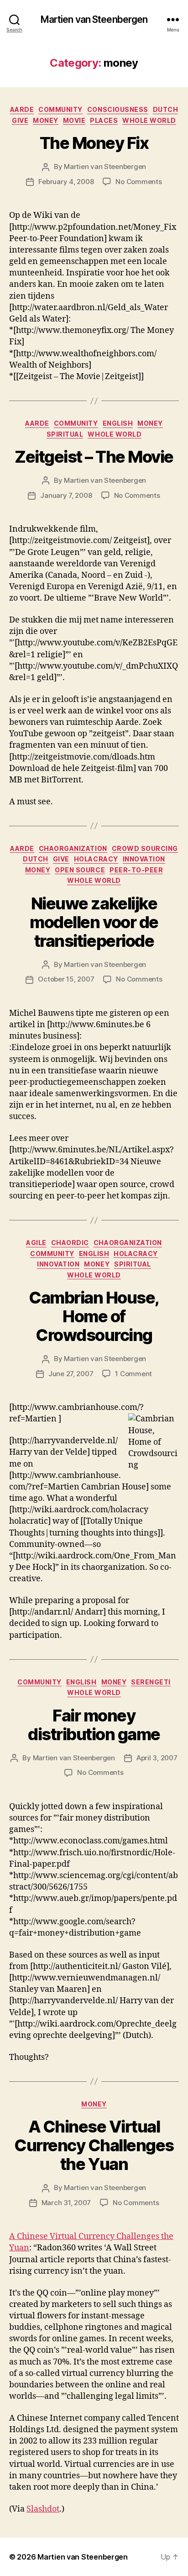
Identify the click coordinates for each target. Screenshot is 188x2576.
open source (80, 870)
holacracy (96, 859)
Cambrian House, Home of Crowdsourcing (94, 1316)
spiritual (65, 434)
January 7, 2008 (66, 495)
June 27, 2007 (71, 1374)
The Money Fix (94, 143)
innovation (144, 859)
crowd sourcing (145, 848)
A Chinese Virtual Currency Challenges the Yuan (94, 2145)
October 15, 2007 (66, 979)
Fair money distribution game (94, 1725)
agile (36, 1243)
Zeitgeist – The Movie (94, 457)
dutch (166, 109)
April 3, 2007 (157, 1758)
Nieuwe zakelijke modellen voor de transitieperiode (94, 922)
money (46, 120)
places (104, 120)
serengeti (151, 1682)
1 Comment (133, 1374)
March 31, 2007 (66, 2203)
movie (74, 120)
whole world (149, 120)
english (118, 423)
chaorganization (73, 848)
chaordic (70, 1243)
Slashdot (43, 2509)
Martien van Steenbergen (94, 19)
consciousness (118, 109)
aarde (22, 109)
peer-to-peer (136, 870)
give (20, 120)
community (60, 109)
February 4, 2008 (66, 182)
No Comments (138, 182)
